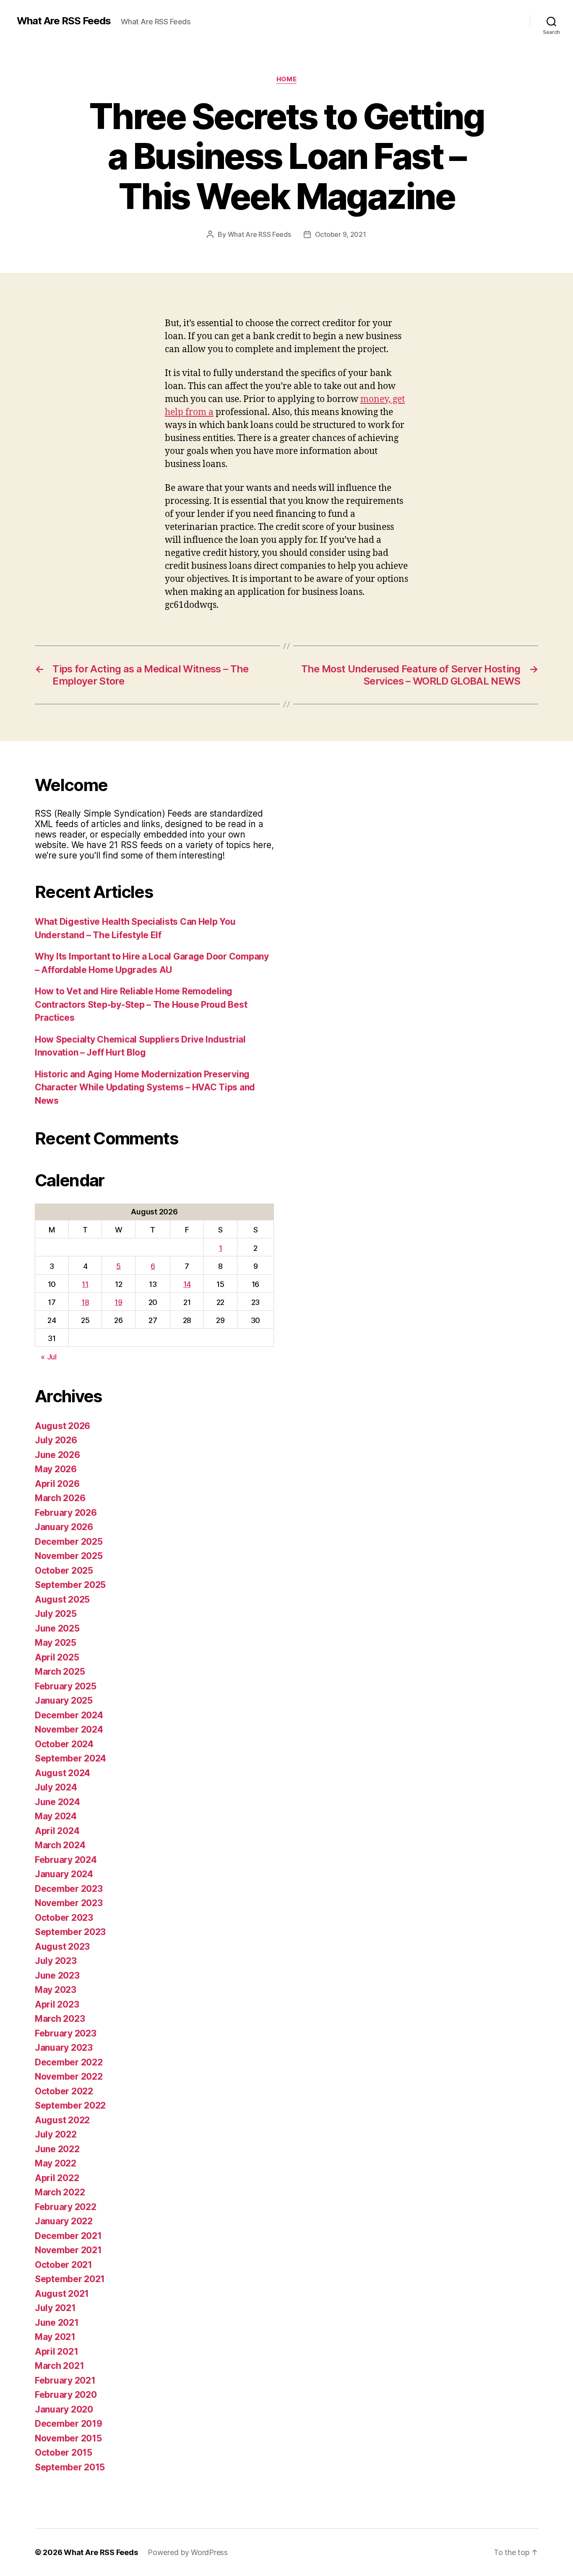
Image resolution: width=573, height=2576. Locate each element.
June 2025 (57, 1628)
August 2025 (62, 1599)
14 (187, 1284)
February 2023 (66, 2033)
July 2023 (56, 1961)
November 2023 (69, 1903)
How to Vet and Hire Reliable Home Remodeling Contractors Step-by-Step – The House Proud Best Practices (141, 1004)
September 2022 (70, 2105)
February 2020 (66, 2395)
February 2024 (66, 1860)
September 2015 (70, 2467)
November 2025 (69, 1556)
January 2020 (64, 2409)
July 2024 (56, 1787)
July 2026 (56, 1440)
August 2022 (62, 2120)
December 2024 (69, 1715)
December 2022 (69, 2062)
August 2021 (62, 2294)
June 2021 (57, 2323)
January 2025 (64, 1700)
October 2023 (64, 1918)
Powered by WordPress (188, 2552)
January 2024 (64, 1874)
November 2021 (68, 2250)
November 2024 (69, 1729)
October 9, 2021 (341, 234)
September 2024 (70, 1758)
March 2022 (60, 2192)
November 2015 (68, 2438)
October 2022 (64, 2091)
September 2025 (70, 1585)
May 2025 (56, 1643)
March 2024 (60, 1845)
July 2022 (56, 2134)
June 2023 (57, 1975)
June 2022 (57, 2149)
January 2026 (64, 1527)
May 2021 (55, 2337)
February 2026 (66, 1513)
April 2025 (57, 1657)
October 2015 (64, 2453)
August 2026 (63, 1426)
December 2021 (68, 2236)
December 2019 (69, 2424)
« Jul (49, 1357)
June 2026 (57, 1455)
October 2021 (64, 2265)
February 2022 (66, 2207)
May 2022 (56, 2163)
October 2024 (64, 1744)
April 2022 (57, 2178)
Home (286, 79)
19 (118, 1302)
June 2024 (57, 1802)
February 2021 (65, 2380)
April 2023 (57, 2004)
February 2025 (66, 1686)
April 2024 (57, 1831)
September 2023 (70, 1932)
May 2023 (56, 1990)
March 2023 (60, 2019)
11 (85, 1284)
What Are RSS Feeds (64, 21)
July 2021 (55, 2308)
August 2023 (62, 1947)
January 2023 (64, 2048)
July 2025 (56, 1614)
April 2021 (56, 2352)
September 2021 (70, 2279)
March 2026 (60, 1498)
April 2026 (57, 1484)
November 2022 (69, 2077)
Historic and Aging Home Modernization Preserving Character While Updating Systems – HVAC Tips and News (145, 1087)
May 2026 (56, 1469)
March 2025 (60, 1672)
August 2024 (63, 1773)
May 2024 (56, 1816)
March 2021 (59, 2366)
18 (85, 1302)
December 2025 (69, 1542)
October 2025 (64, 1571)
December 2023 (69, 1889)
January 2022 (64, 2221)
